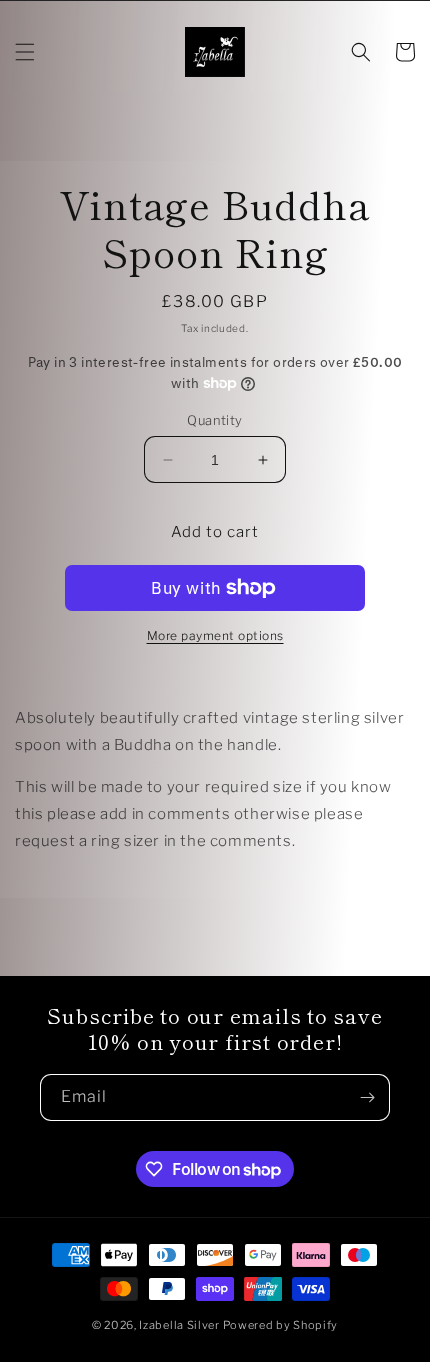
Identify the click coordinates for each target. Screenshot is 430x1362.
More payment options (215, 635)
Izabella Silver (179, 1325)
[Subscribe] (367, 1097)
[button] (25, 52)
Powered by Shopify (281, 1325)
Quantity (214, 420)
